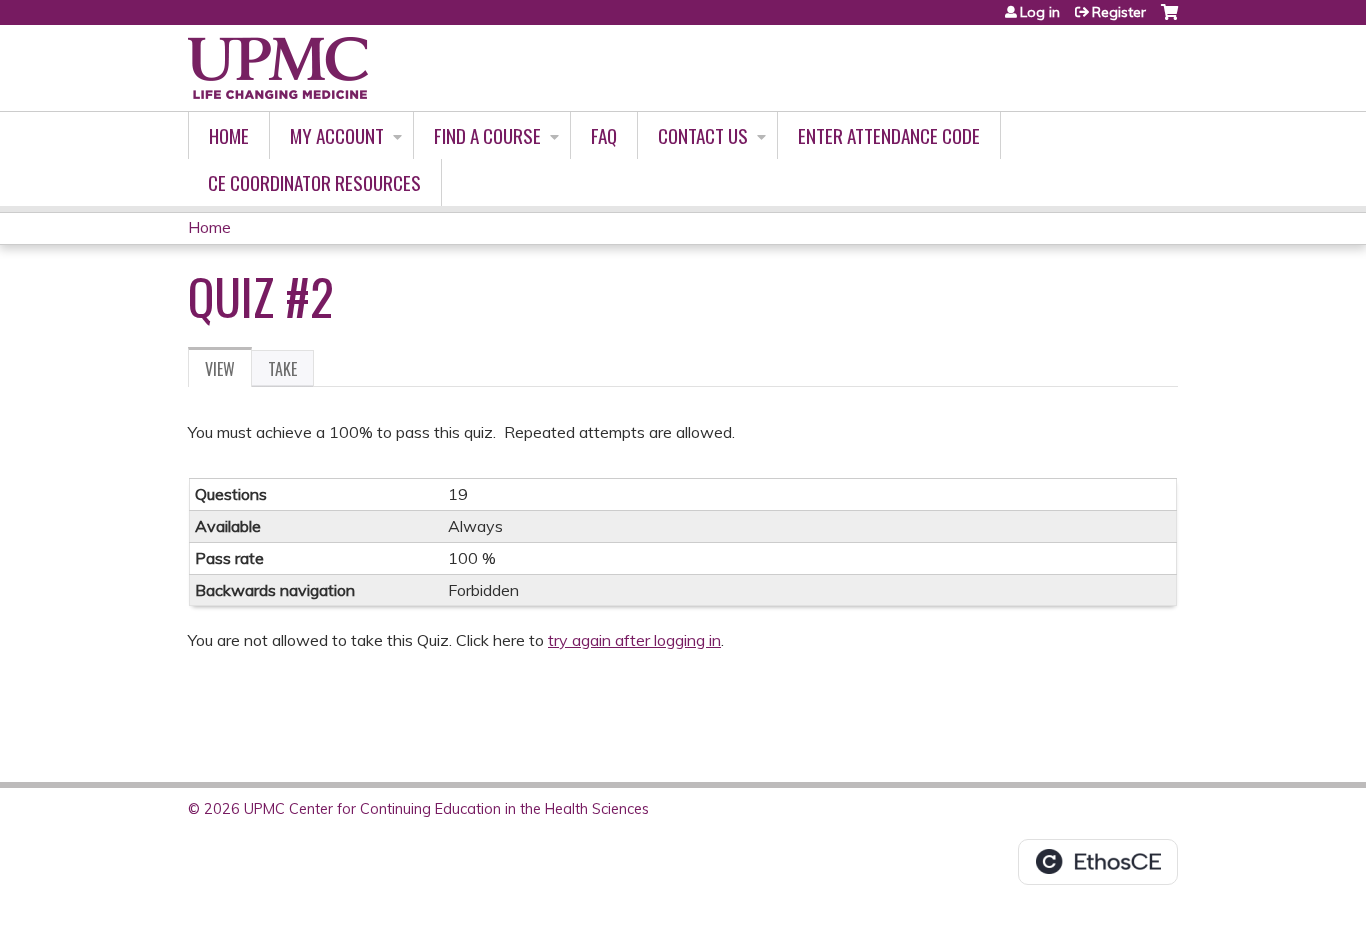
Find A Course (487, 135)
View (228, 372)
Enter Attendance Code (889, 135)
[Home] (278, 68)
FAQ (604, 135)
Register (1119, 12)
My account (337, 135)
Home (229, 135)
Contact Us (703, 135)
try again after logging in (634, 640)
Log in (1040, 12)
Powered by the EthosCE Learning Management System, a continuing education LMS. (1098, 862)
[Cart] (1169, 19)
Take (282, 369)
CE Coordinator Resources (314, 182)
